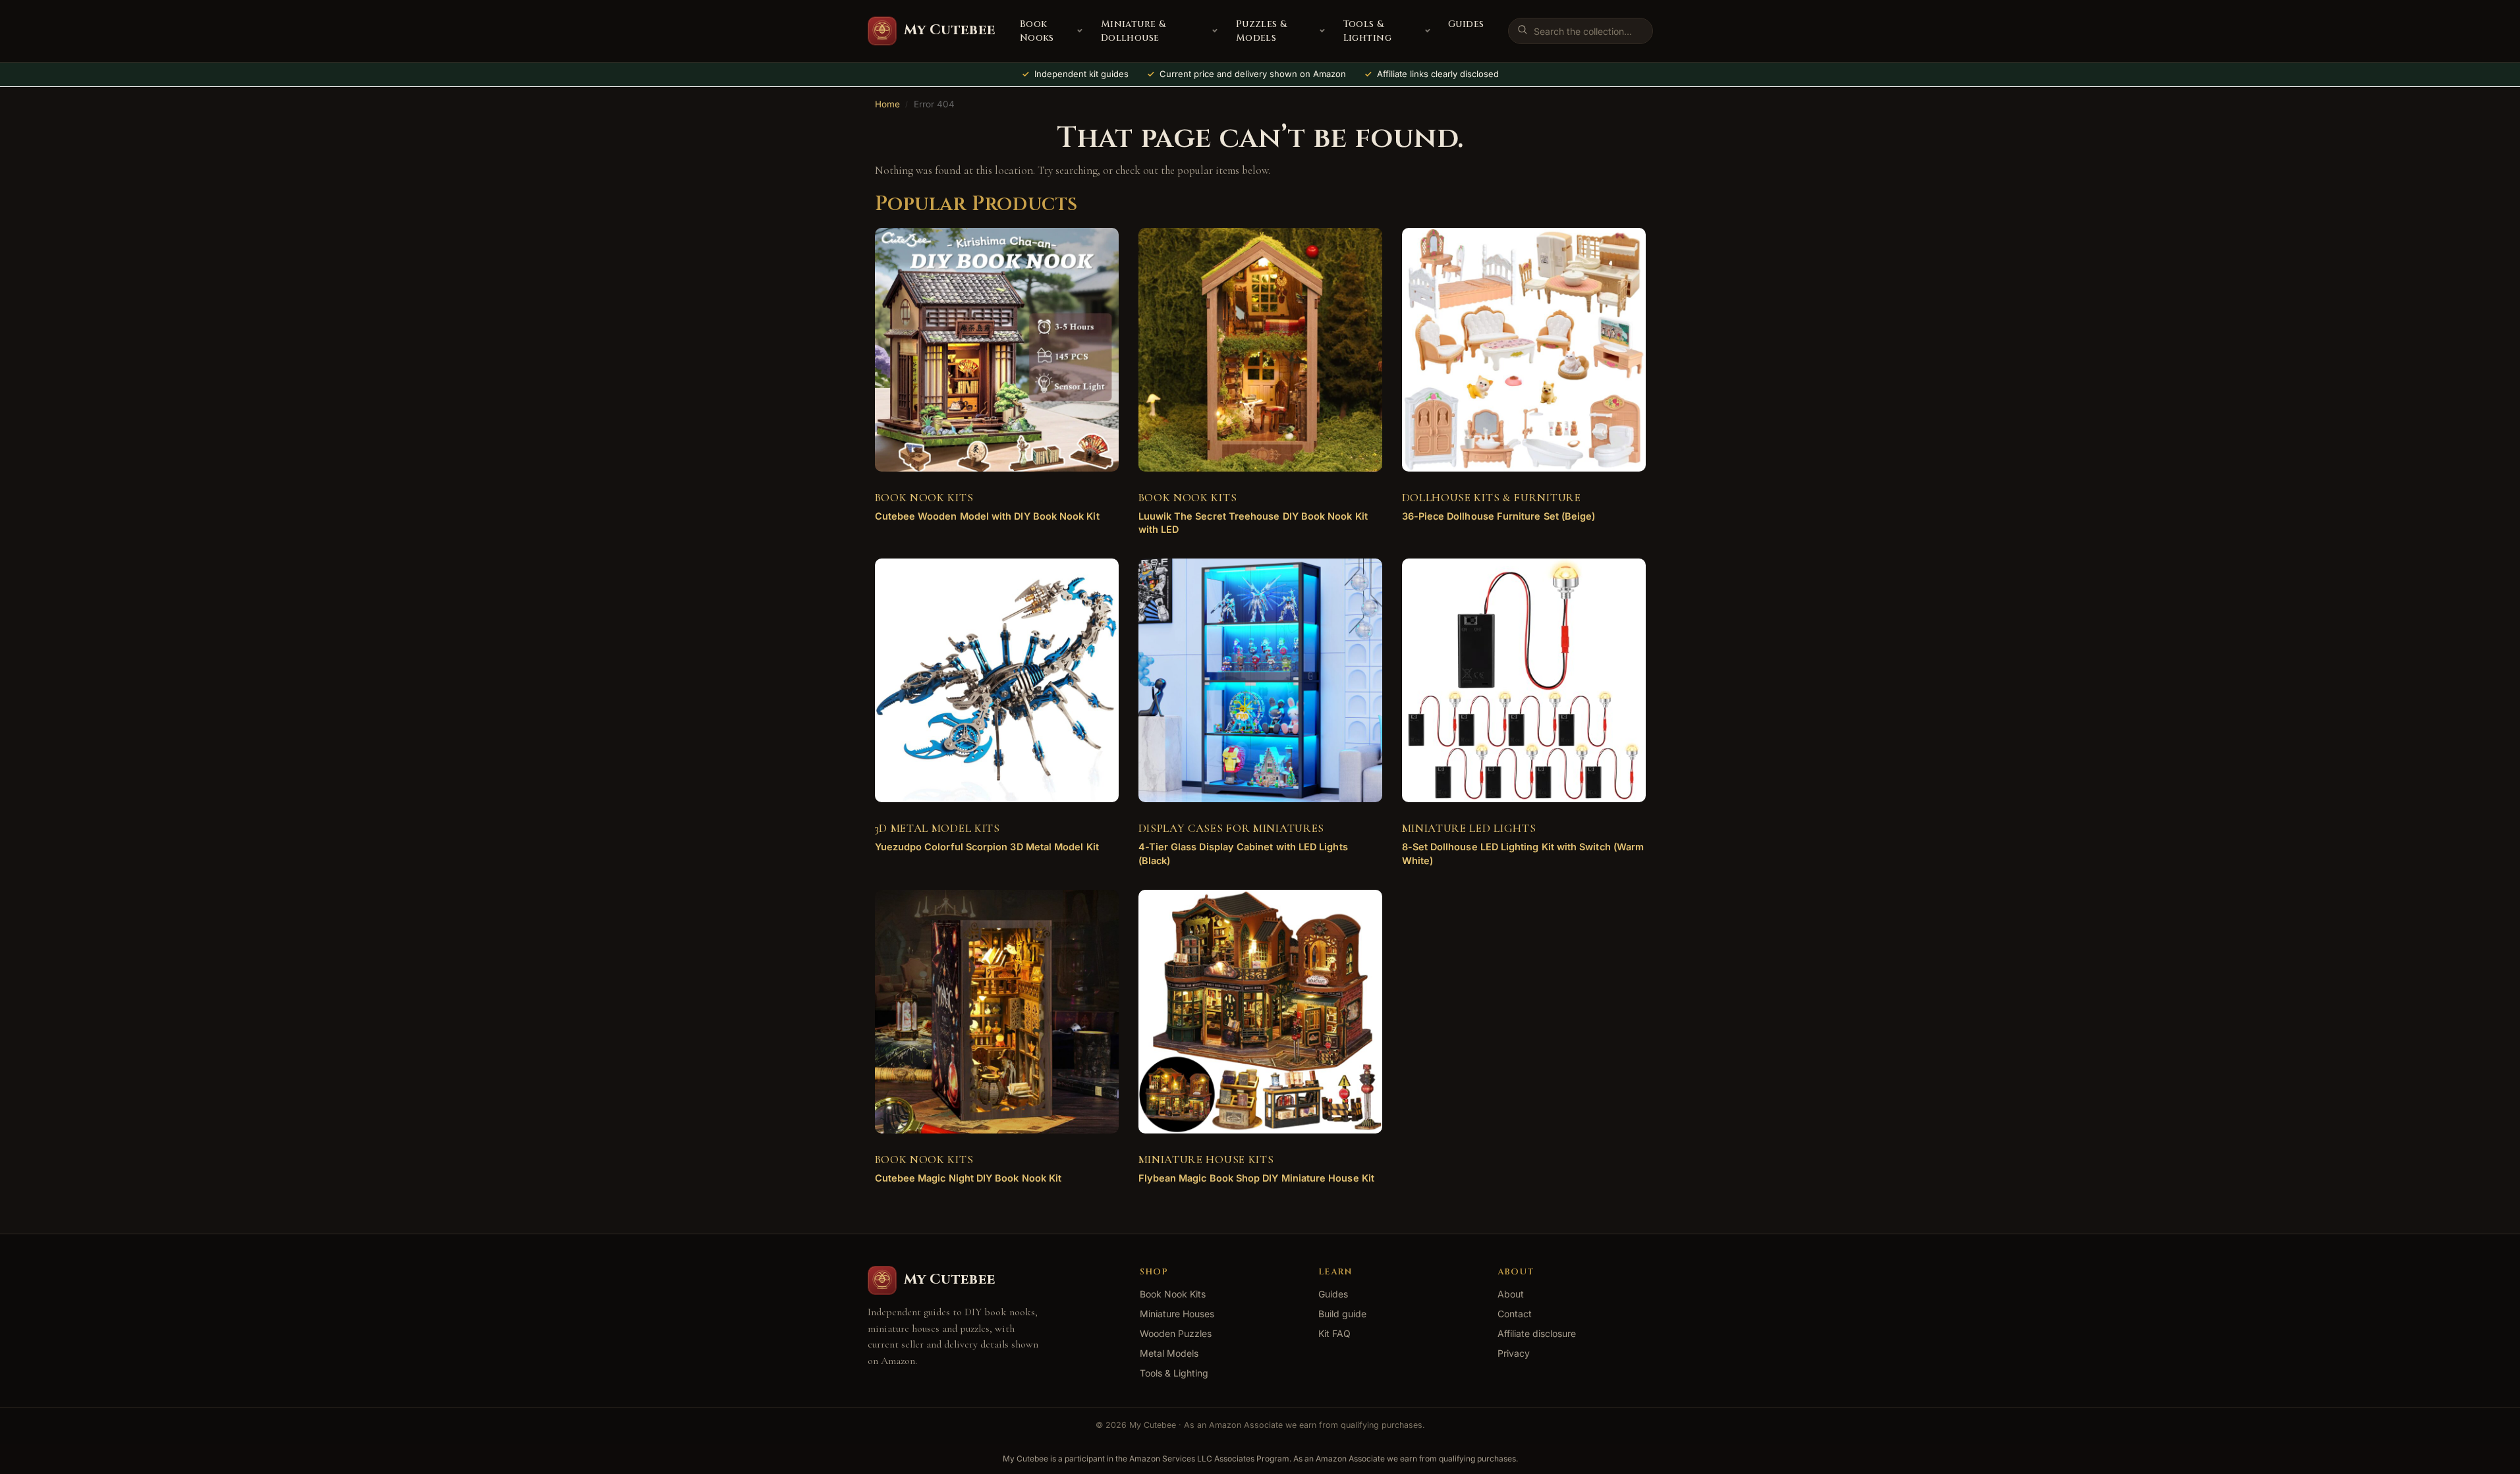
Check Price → (986, 527)
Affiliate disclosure (1537, 1333)
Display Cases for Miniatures (1232, 828)
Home (887, 104)
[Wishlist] (1089, 248)
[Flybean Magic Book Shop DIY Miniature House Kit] (1260, 1012)
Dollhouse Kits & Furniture (1492, 498)
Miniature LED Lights (1469, 828)
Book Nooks (1037, 31)
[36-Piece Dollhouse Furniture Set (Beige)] (1524, 350)
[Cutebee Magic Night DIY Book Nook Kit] (997, 1012)
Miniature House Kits (1206, 1160)
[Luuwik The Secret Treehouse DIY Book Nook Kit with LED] (1260, 350)
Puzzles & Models (1262, 31)
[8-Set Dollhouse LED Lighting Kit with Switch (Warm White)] (1524, 680)
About (1511, 1294)
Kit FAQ (1334, 1333)
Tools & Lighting (1367, 31)
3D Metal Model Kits (938, 828)
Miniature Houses (1177, 1314)
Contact (1515, 1314)
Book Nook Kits (924, 498)
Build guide (1342, 1314)
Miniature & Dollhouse (1134, 31)
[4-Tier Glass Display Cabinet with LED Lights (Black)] (1260, 680)
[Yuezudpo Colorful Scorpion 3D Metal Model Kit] (997, 680)
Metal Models (1169, 1353)
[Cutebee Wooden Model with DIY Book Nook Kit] (997, 350)
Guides (1466, 24)
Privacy (1514, 1353)
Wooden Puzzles (1176, 1333)
